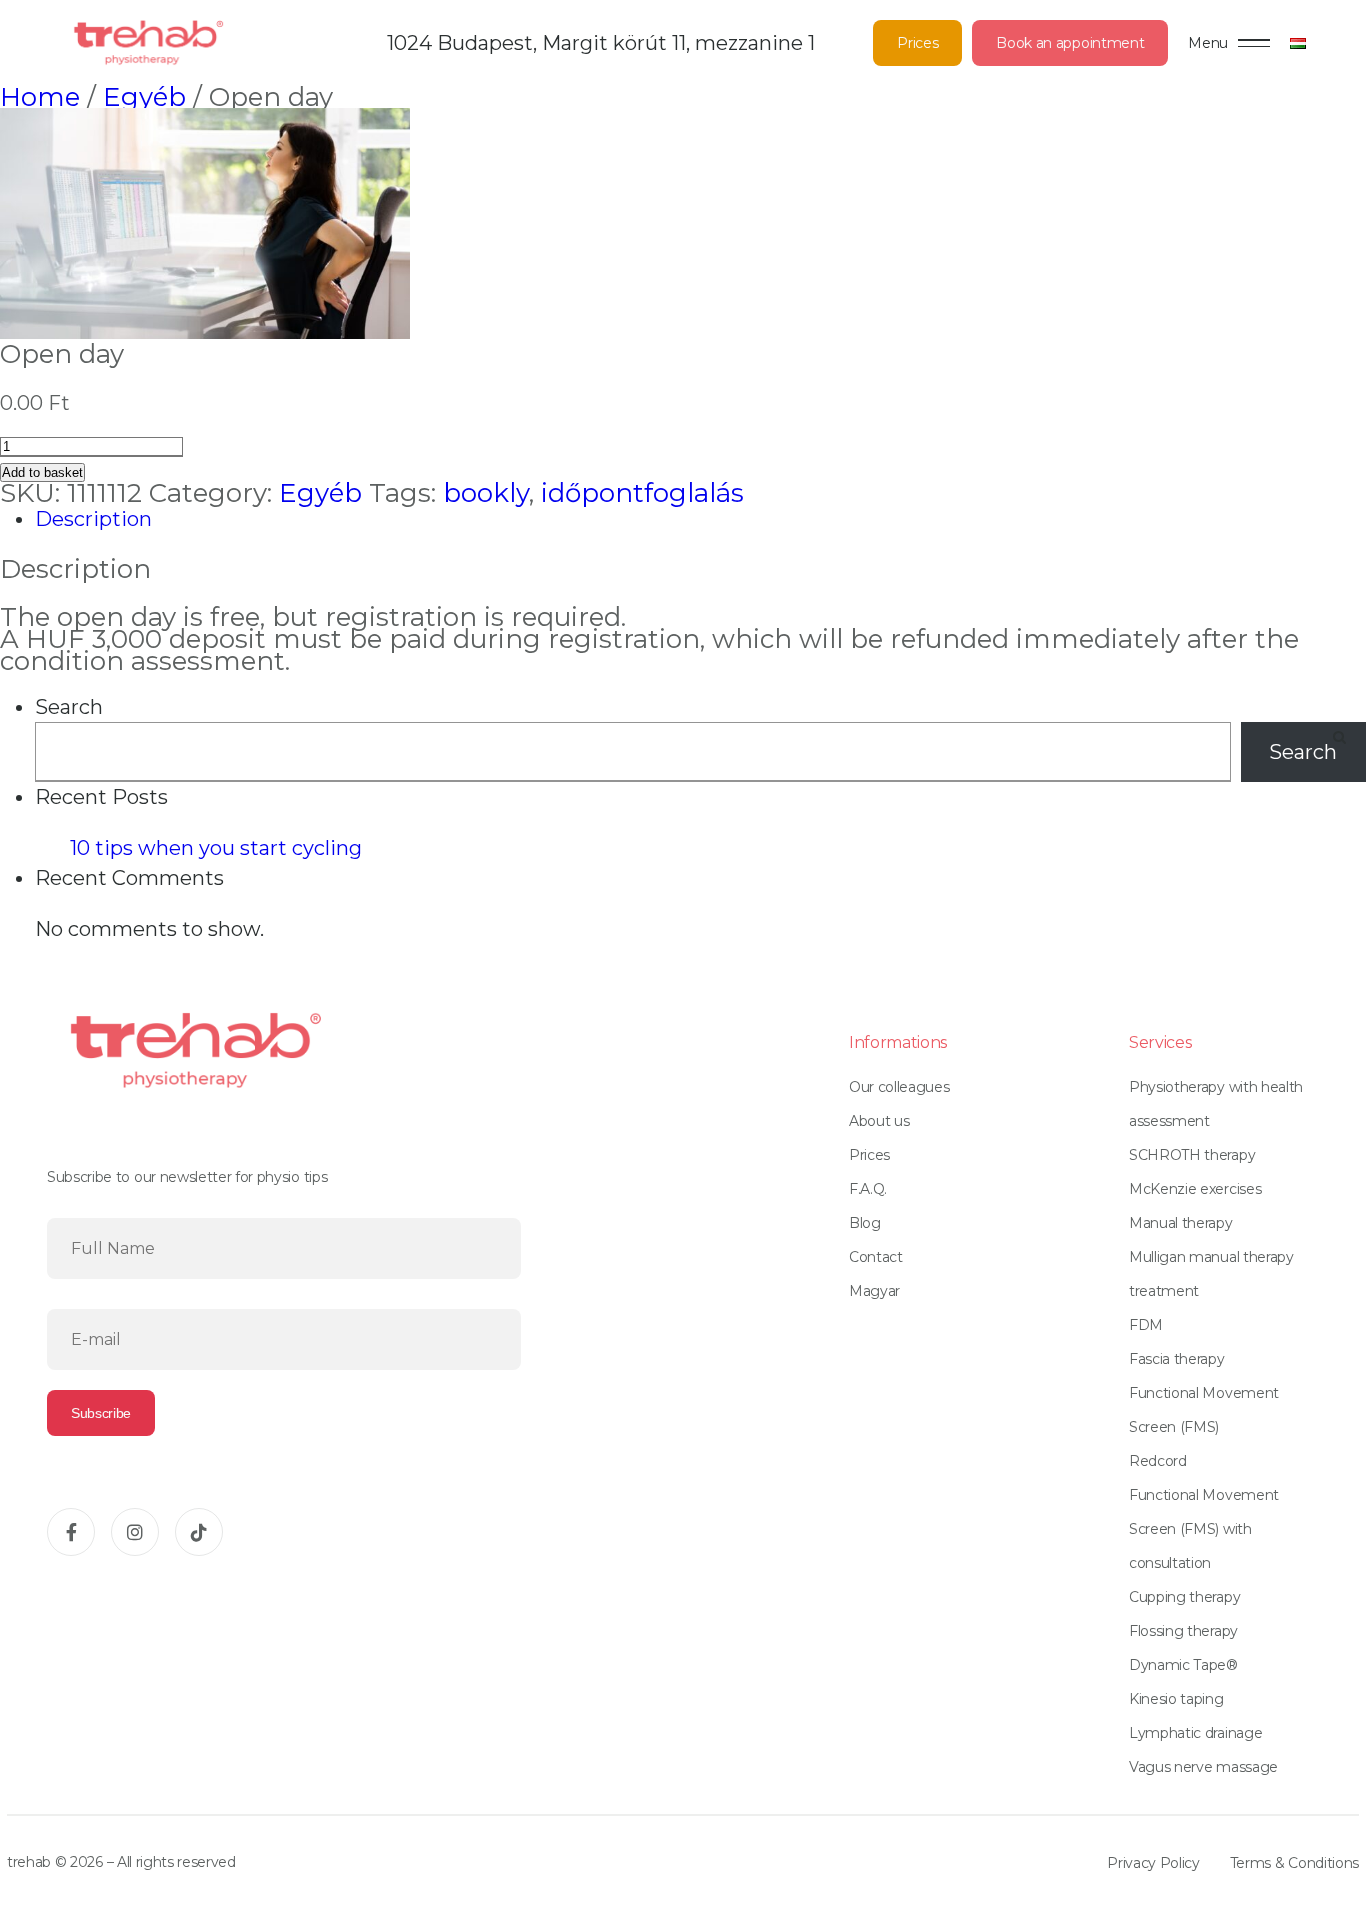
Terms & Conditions (1294, 1863)
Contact (876, 1257)
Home (40, 97)
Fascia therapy (1177, 1359)
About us (879, 1121)
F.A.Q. (868, 1189)
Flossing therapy (1183, 1631)
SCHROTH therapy (1192, 1155)
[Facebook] (71, 1532)
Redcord (1158, 1461)
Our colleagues (899, 1087)
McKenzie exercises (1195, 1189)
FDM (1146, 1325)
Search (69, 707)
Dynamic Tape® (1183, 1665)
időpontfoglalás (642, 493)
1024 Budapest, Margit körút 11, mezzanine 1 (601, 43)
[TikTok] (199, 1532)
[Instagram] (135, 1532)
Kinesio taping (1176, 1699)
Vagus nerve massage (1203, 1767)
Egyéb (144, 97)
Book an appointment (1070, 43)
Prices (917, 43)
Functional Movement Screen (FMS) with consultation (1204, 1529)
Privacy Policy (1153, 1863)
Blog (865, 1223)
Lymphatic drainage (1195, 1733)
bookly (486, 493)
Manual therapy (1181, 1223)
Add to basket (42, 472)
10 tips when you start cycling (216, 848)
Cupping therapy (1184, 1597)
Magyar (874, 1291)
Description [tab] (93, 519)
